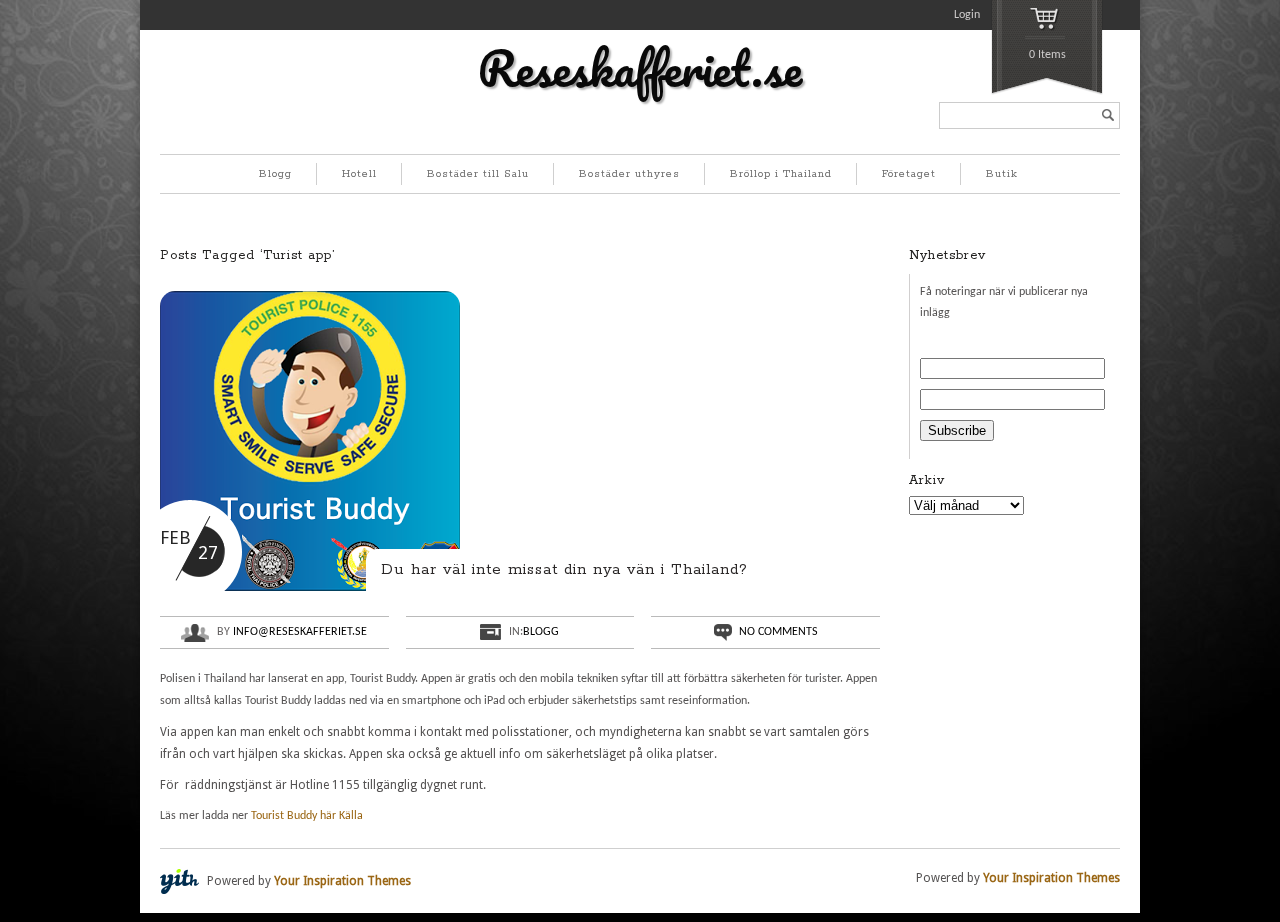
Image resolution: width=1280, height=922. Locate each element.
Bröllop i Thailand (781, 174)
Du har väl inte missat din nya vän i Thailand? (564, 569)
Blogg (275, 174)
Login (967, 15)
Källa (351, 816)
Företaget (909, 174)
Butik (1002, 174)
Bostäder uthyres (629, 174)
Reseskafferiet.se (640, 68)
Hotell (359, 174)
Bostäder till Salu (478, 174)
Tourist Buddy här (293, 816)
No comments (778, 632)
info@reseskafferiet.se (300, 632)
